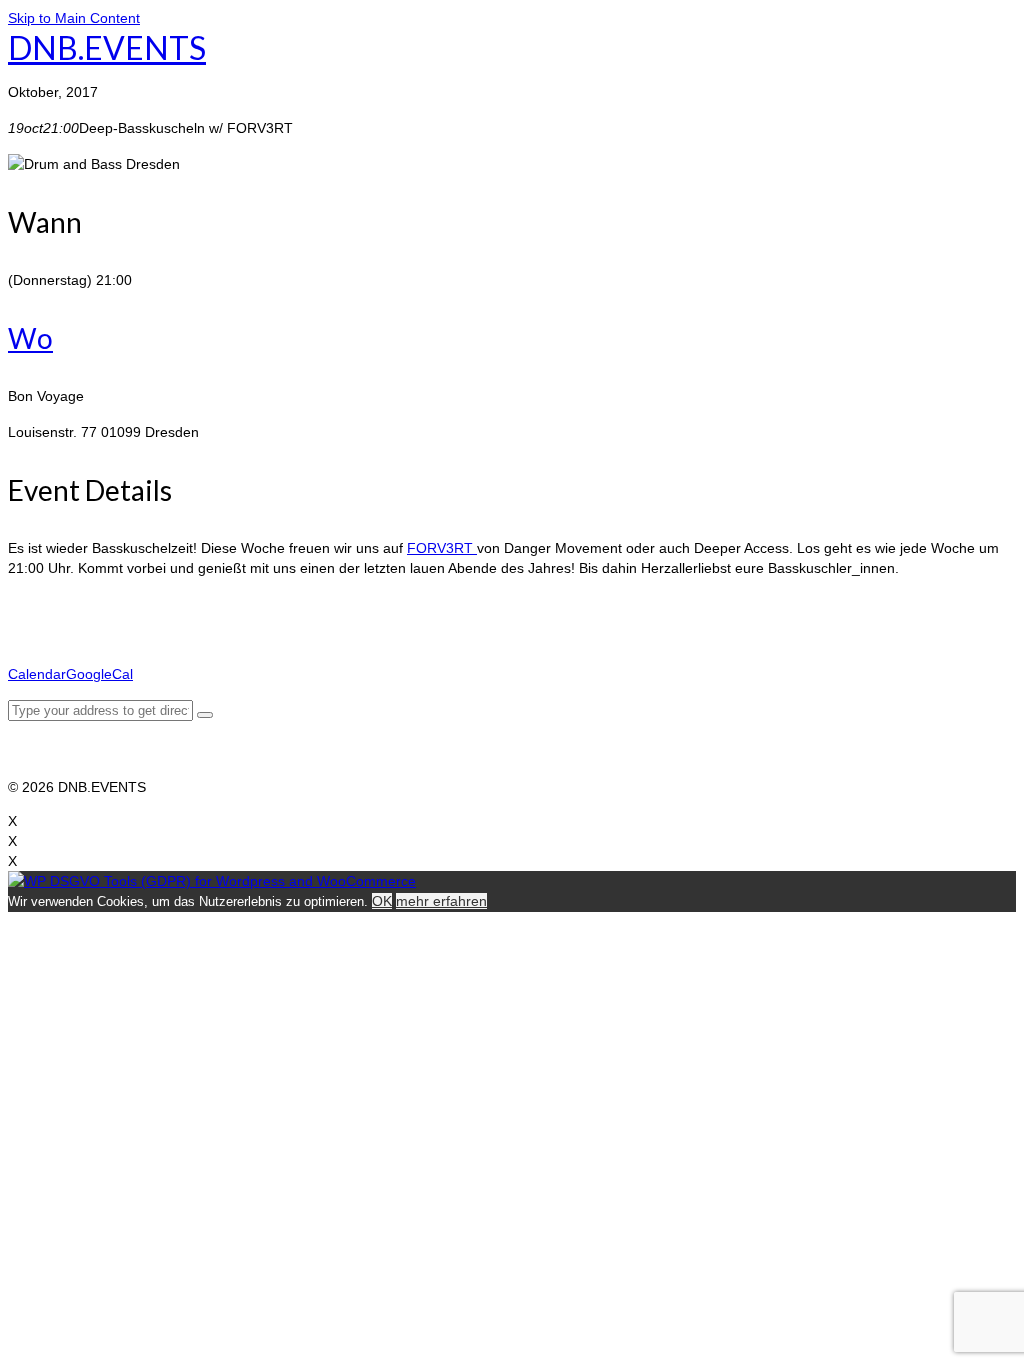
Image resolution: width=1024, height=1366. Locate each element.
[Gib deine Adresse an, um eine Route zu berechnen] (205, 715)
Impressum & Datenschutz (91, 747)
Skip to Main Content (74, 18)
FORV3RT (442, 548)
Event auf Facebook (71, 604)
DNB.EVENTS (107, 47)
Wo (30, 338)
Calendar (37, 674)
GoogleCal (99, 674)
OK (382, 901)
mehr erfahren (441, 901)
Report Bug (44, 767)
